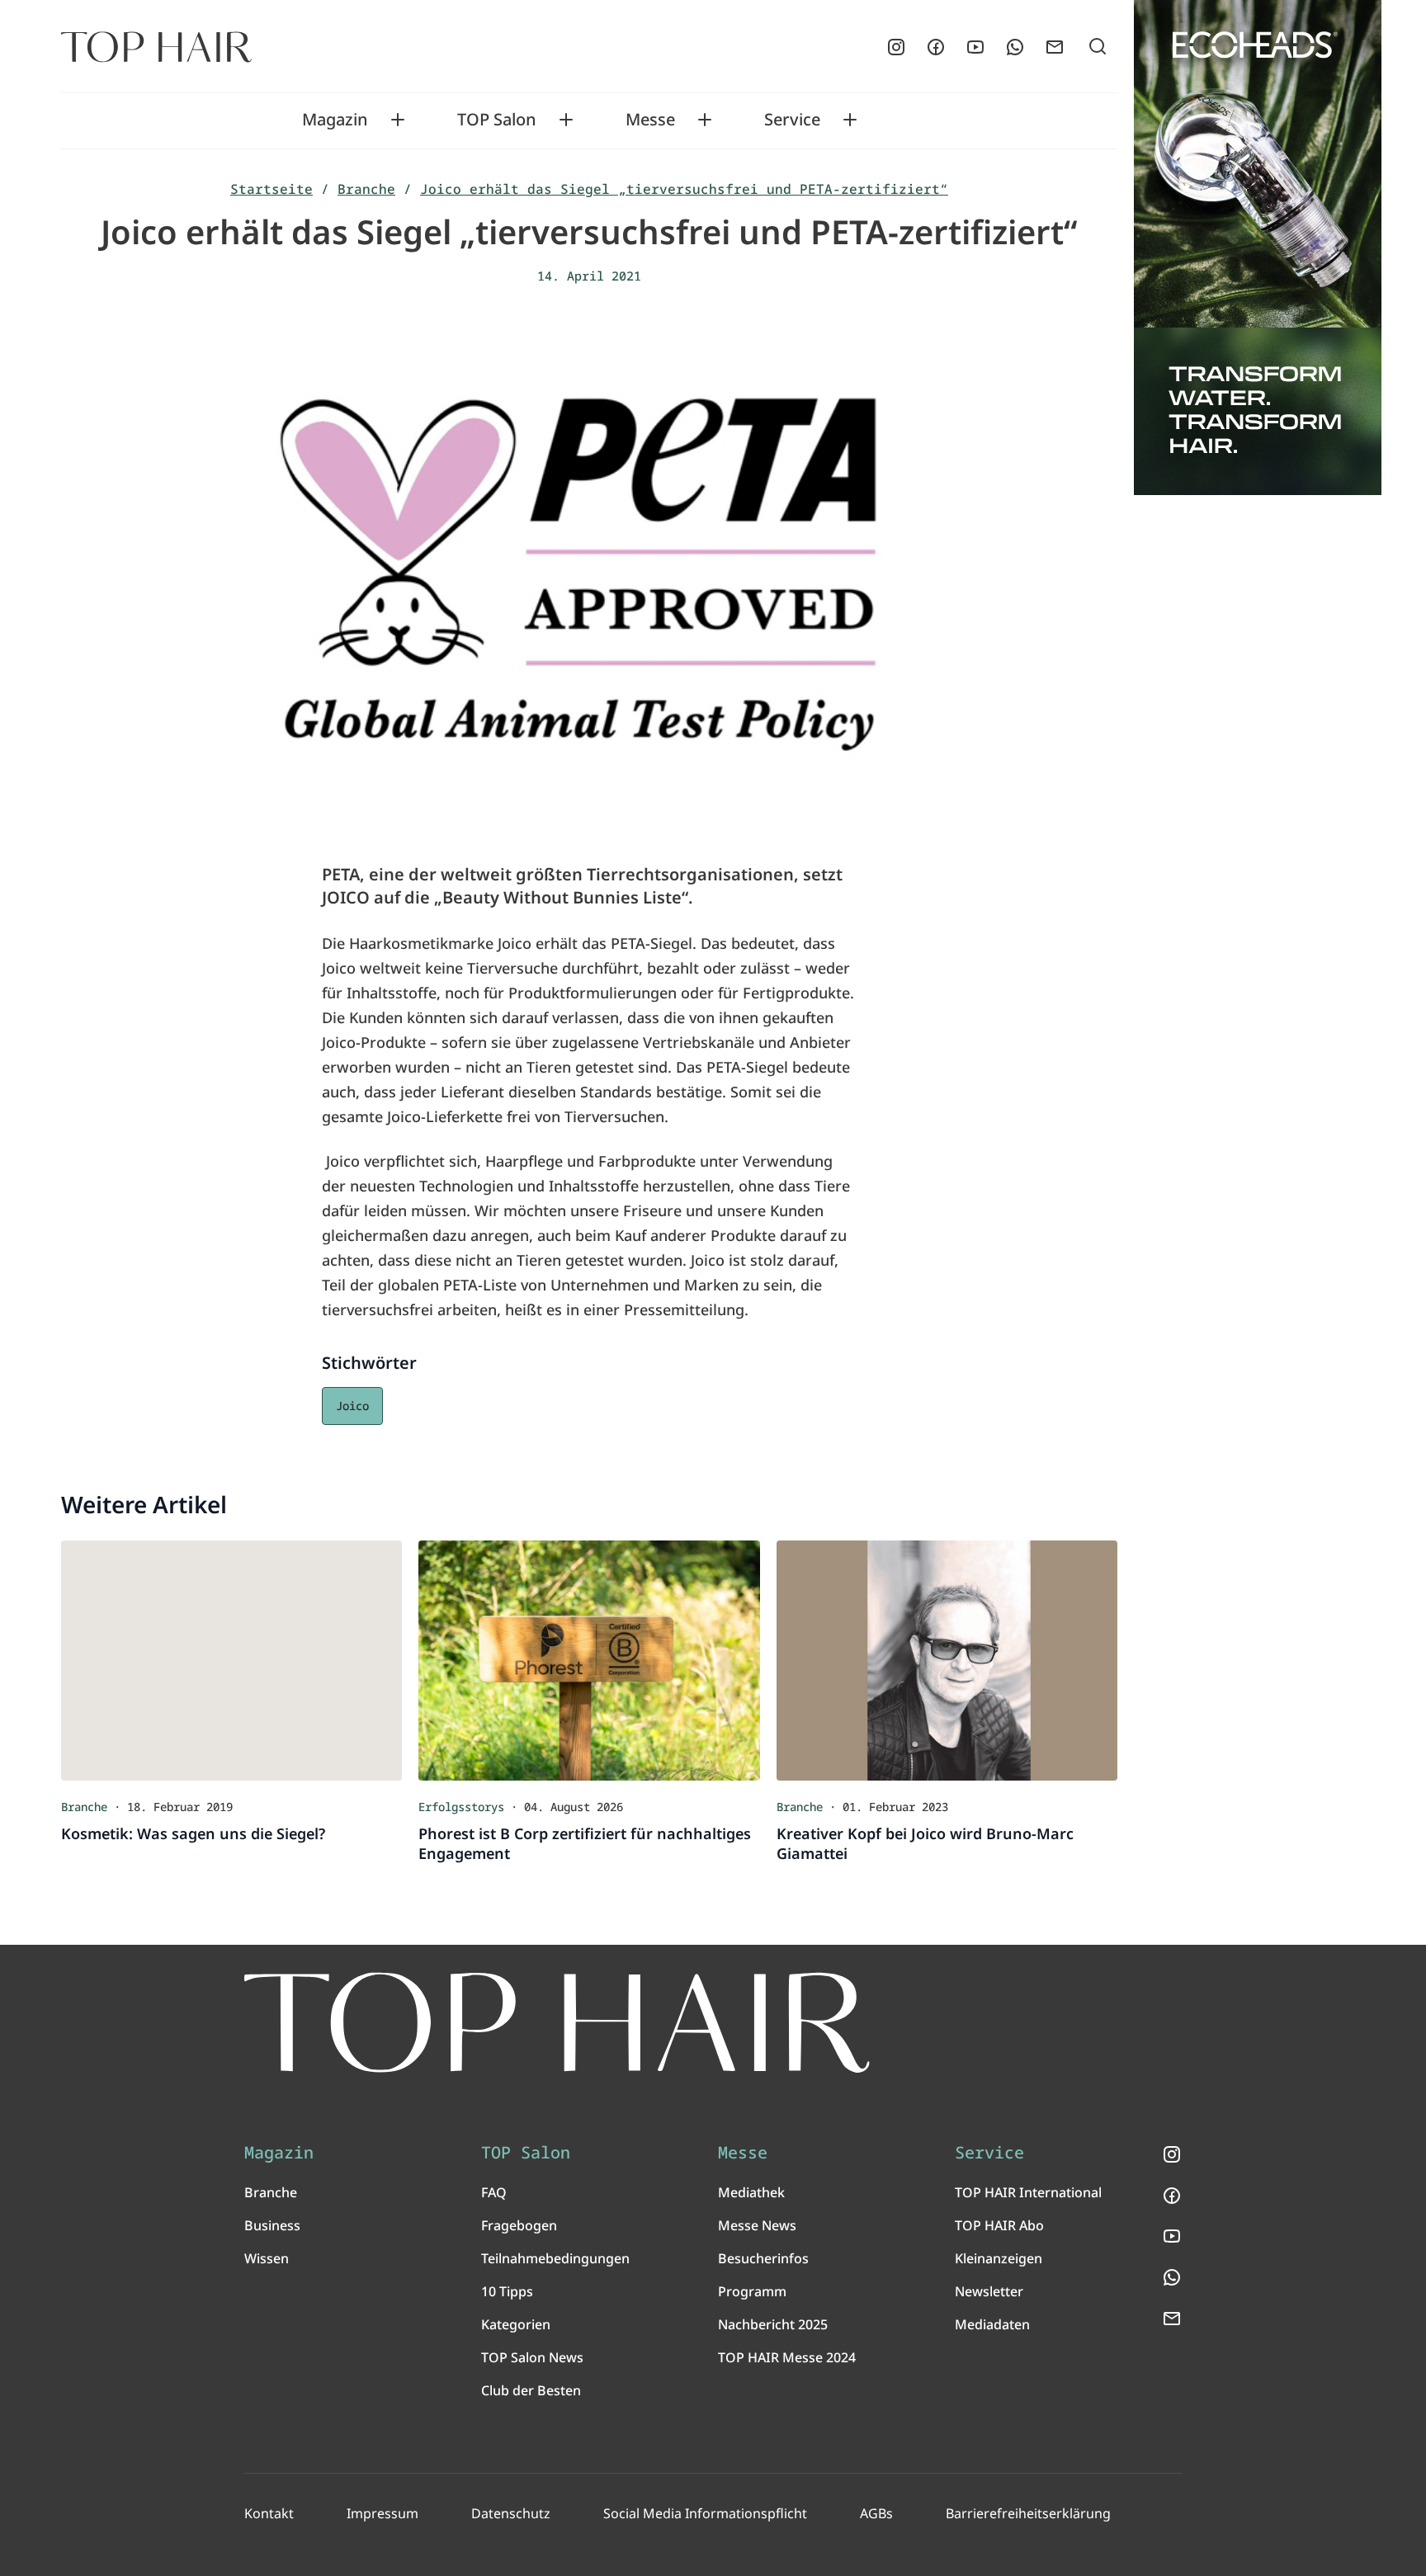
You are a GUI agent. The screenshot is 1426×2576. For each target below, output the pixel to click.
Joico (352, 1406)
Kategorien (516, 2324)
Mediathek (751, 2192)
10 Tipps (507, 2291)
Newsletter (989, 2291)
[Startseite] (156, 47)
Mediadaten (992, 2324)
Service (792, 120)
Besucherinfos (763, 2258)
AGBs (876, 2513)
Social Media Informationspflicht (705, 2513)
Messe (650, 120)
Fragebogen (519, 2225)
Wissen (267, 2258)
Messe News (757, 2225)
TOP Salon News (532, 2357)
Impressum (382, 2513)
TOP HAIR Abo (999, 2225)
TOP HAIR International (1028, 2192)
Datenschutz (511, 2513)
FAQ (494, 2192)
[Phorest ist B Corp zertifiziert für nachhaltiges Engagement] (589, 1660)
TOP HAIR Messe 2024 (787, 2357)
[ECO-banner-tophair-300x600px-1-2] (1258, 248)
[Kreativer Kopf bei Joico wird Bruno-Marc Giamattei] (947, 1660)
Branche (366, 189)
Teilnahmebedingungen (555, 2258)
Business (272, 2225)
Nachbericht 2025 (773, 2324)
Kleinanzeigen (999, 2258)
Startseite (272, 189)
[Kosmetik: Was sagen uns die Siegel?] (231, 1660)
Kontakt (269, 2513)
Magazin (335, 120)
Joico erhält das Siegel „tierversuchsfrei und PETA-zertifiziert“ (684, 189)
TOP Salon (497, 120)
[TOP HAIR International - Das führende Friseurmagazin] (557, 2023)
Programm (752, 2291)
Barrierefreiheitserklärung (1028, 2513)
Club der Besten (531, 2390)
